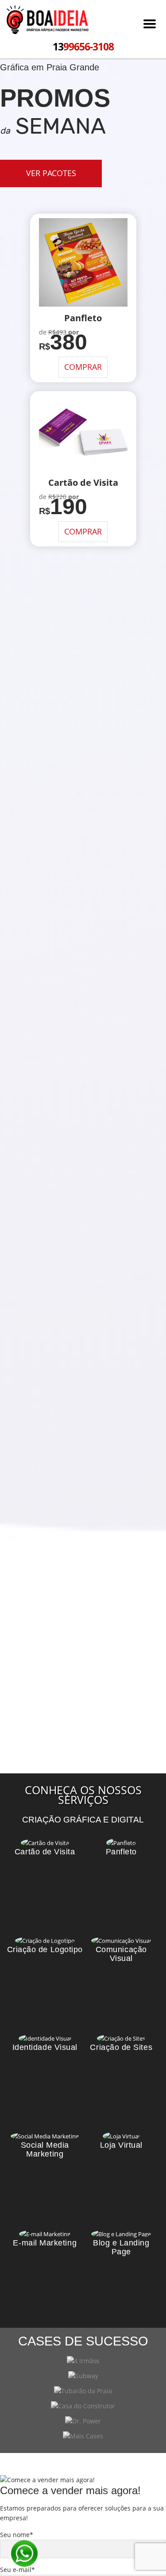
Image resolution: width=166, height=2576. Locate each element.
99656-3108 (83, 46)
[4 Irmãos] (83, 2361)
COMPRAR (83, 367)
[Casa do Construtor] (83, 2406)
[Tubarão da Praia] (83, 2391)
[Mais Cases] (83, 2436)
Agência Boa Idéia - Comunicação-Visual (48, 21)
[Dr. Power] (83, 2421)
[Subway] (83, 2376)
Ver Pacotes (51, 173)
